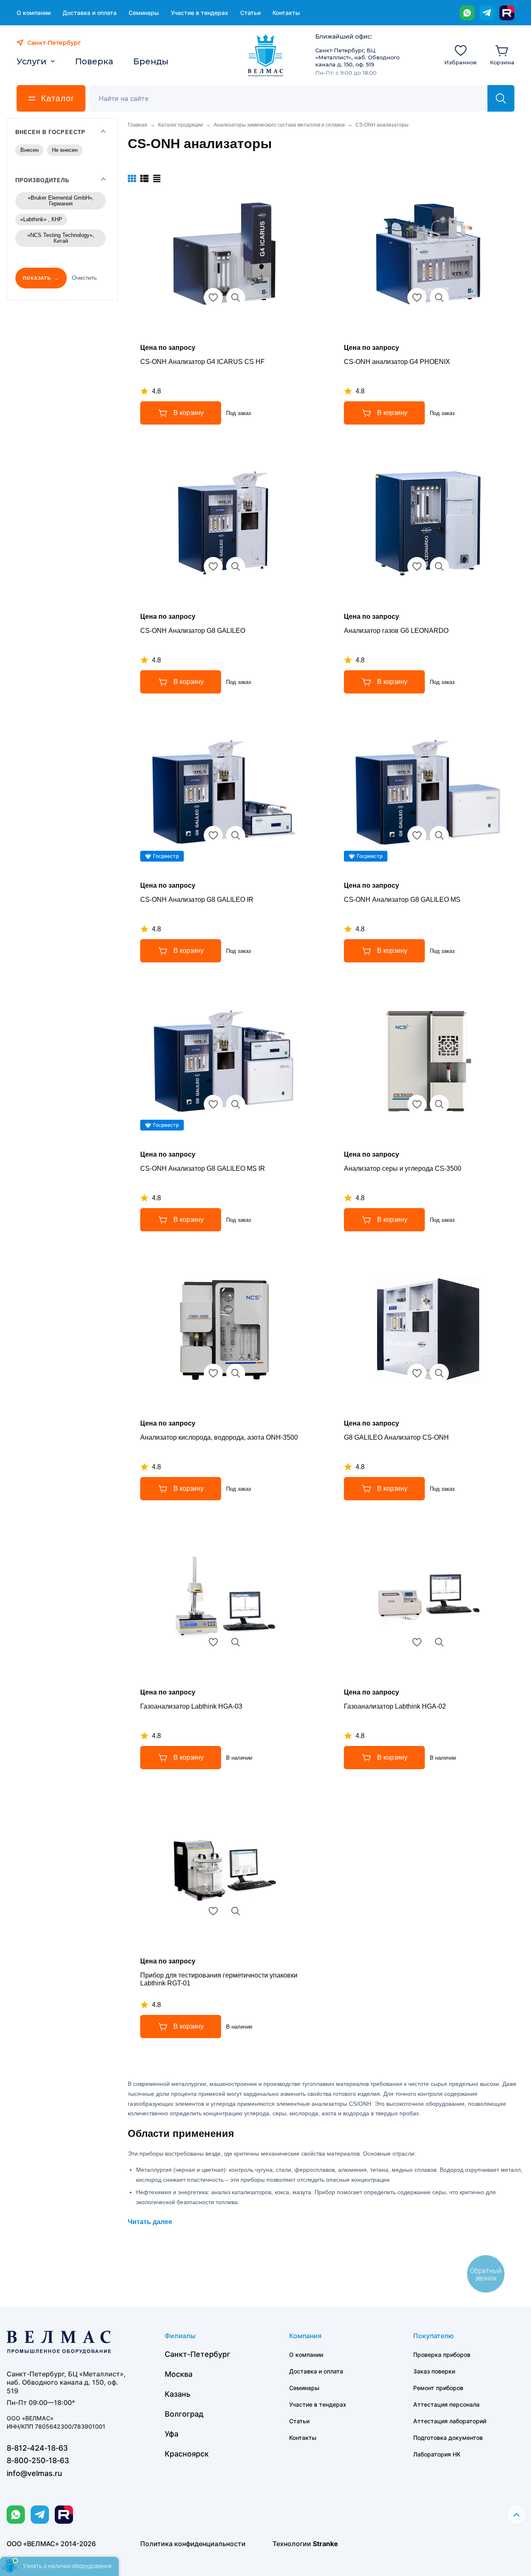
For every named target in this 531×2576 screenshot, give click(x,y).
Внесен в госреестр (50, 132)
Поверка (94, 61)
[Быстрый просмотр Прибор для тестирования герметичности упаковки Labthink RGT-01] (236, 1911)
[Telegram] (487, 13)
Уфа (172, 2434)
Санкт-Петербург (197, 2354)
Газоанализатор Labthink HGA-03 (191, 1706)
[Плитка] (132, 178)
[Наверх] (516, 2515)
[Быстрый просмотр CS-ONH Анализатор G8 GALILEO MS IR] (236, 1104)
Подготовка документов (448, 2438)
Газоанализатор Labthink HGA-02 (395, 1706)
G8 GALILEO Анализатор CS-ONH (396, 1437)
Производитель (43, 180)
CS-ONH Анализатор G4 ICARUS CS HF (202, 362)
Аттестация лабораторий (450, 2421)
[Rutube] (507, 13)
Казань (178, 2394)
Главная (138, 125)
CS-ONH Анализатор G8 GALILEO (193, 631)
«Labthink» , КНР (41, 219)
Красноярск (187, 2454)
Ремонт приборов (438, 2388)
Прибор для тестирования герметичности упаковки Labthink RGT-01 (219, 1979)
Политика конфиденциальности (193, 2544)
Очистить (84, 278)
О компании (34, 13)
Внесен (29, 150)
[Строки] (157, 178)
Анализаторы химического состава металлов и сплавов (279, 125)
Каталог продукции (180, 125)
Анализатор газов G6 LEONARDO (396, 631)
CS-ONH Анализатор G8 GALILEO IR (197, 900)
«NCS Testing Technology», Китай (61, 238)
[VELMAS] (266, 56)
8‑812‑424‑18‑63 (37, 2448)
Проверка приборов (442, 2355)
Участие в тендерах (200, 13)
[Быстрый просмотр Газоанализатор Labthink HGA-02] (439, 1642)
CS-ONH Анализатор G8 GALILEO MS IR (203, 1168)
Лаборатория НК (437, 2454)
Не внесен (65, 150)
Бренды (151, 61)
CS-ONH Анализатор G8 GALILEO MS (402, 900)
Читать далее (150, 2222)
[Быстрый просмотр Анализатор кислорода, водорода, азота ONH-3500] (236, 1373)
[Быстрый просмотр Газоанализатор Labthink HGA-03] (236, 1642)
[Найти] (501, 98)
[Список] (144, 178)
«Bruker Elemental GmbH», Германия (61, 201)
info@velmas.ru (34, 2473)
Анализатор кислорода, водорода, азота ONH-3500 (219, 1437)
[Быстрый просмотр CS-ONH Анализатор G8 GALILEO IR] (236, 835)
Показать (37, 278)
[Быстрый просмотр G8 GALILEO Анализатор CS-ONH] (439, 1373)
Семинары (144, 13)
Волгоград (184, 2414)
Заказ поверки (434, 2371)
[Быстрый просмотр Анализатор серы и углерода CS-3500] (439, 1104)
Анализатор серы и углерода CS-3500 (403, 1168)
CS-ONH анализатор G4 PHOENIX (397, 362)
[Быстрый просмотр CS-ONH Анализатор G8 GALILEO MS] (439, 835)
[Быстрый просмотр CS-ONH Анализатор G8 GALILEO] (236, 566)
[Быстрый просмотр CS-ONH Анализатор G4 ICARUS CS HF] (236, 298)
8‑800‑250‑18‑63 (38, 2460)
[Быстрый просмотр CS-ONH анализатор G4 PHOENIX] (439, 298)
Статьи (250, 13)
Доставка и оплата (90, 13)
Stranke (325, 2544)
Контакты (286, 13)
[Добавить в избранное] (213, 298)
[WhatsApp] (467, 13)
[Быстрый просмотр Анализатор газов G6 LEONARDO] (439, 566)
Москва (179, 2374)
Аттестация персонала (446, 2404)
